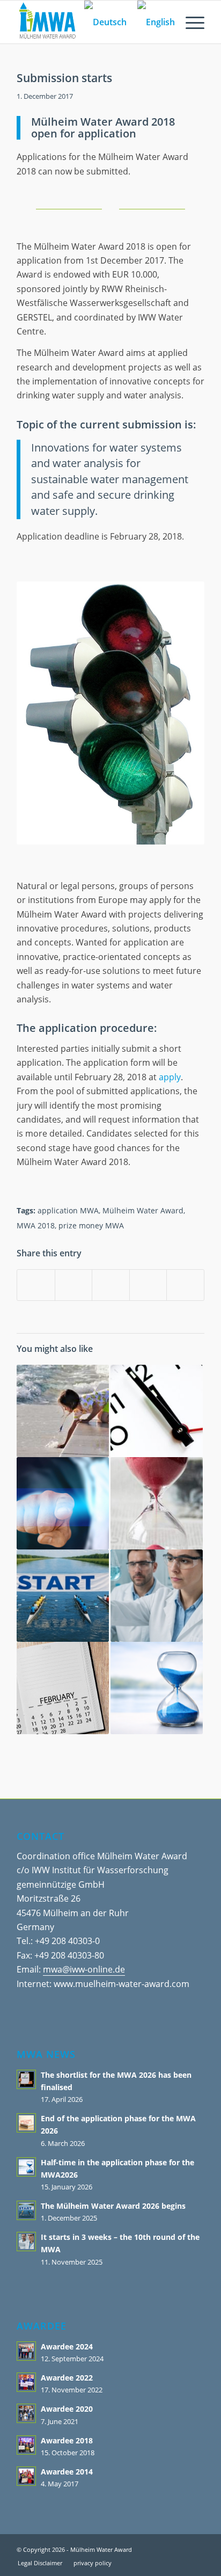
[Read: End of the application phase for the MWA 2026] (26, 2123)
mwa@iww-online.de (84, 1969)
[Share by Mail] (148, 1285)
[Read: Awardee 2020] (26, 2413)
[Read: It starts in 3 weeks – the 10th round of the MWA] (26, 2242)
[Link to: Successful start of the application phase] (157, 1503)
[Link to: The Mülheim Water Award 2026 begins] (63, 1596)
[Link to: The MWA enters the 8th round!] (63, 1411)
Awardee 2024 (67, 2346)
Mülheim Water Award (143, 1210)
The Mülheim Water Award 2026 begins (113, 2206)
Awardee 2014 (67, 2472)
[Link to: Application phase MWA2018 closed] (63, 1688)
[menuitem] (190, 22)
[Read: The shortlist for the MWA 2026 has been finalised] (26, 2079)
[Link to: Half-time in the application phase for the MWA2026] (157, 1688)
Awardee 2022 (67, 2378)
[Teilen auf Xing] (185, 1285)
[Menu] (190, 22)
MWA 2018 (36, 1225)
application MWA (68, 1210)
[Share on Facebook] (36, 1285)
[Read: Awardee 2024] (26, 2351)
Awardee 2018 (67, 2440)
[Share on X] (74, 1285)
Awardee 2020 (67, 2409)
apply (170, 1077)
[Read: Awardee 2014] (26, 2476)
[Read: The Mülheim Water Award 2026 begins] (26, 2210)
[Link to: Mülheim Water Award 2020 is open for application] (63, 1503)
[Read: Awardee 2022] (26, 2382)
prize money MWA (91, 1225)
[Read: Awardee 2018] (26, 2445)
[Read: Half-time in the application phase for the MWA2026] (26, 2167)
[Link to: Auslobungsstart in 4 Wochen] (157, 1411)
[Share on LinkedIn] (111, 1285)
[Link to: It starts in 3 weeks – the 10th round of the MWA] (157, 1596)
